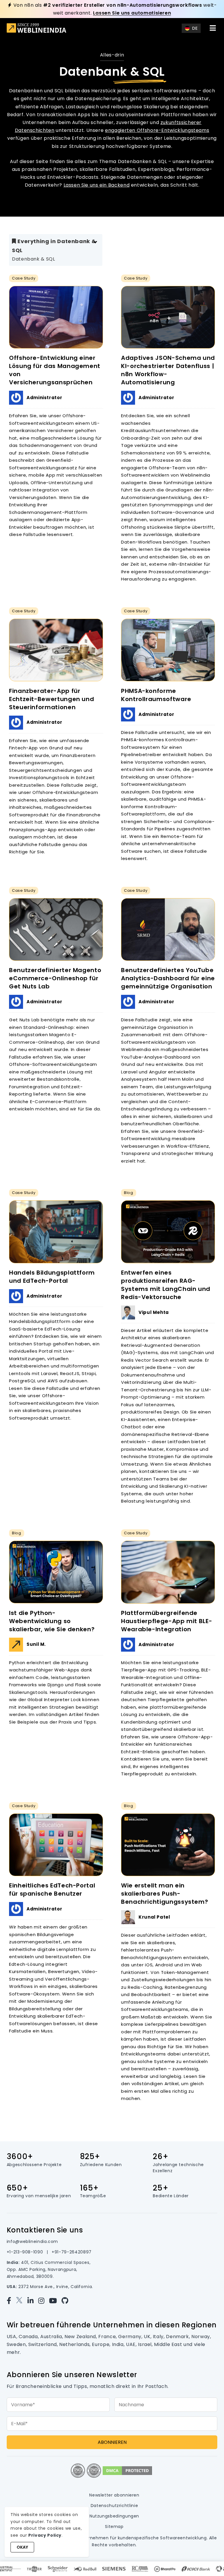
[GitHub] (66, 2301)
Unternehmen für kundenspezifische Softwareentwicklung (142, 2538)
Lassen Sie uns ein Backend (97, 185)
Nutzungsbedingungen (114, 2516)
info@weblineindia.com (32, 2241)
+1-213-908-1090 (26, 2252)
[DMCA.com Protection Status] (127, 2470)
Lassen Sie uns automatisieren (132, 13)
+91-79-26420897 (72, 2252)
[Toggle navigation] (213, 28)
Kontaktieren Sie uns (45, 2230)
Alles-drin (112, 55)
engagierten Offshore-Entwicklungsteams (157, 130)
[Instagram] (44, 2301)
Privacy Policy (45, 2535)
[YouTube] (55, 2301)
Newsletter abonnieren (114, 2495)
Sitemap (114, 2527)
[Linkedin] (33, 2301)
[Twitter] (22, 2301)
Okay (22, 2547)
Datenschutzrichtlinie (114, 2506)
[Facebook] (11, 2301)
